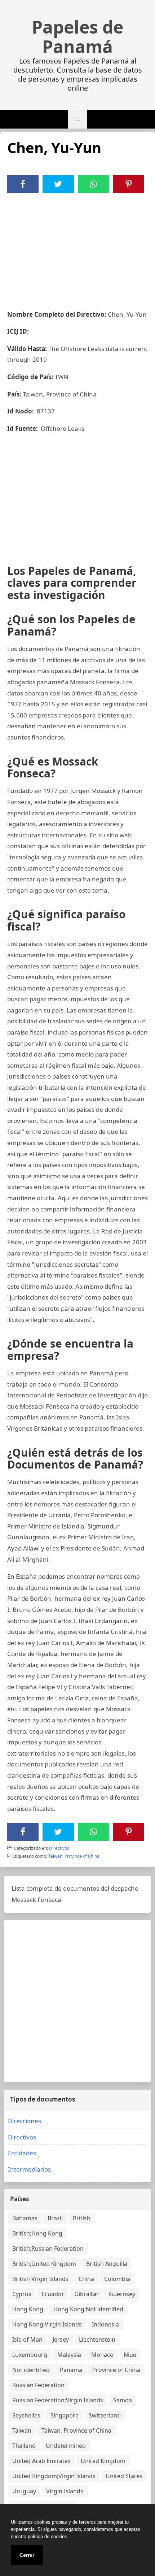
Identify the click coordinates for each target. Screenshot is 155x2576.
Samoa (123, 2400)
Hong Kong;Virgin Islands (47, 2324)
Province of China (116, 2370)
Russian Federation (38, 2385)
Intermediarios (29, 2169)
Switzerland (105, 2415)
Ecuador (53, 2294)
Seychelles (26, 2415)
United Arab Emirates (41, 2461)
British (82, 2218)
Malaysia (69, 2355)
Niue (130, 2355)
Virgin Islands (65, 2491)
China (86, 2279)
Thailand (24, 2446)
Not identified (31, 2370)
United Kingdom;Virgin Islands (54, 2476)
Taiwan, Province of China (74, 1856)
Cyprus (22, 2294)
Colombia (117, 2279)
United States (124, 2476)
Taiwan (22, 2430)
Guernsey (122, 2294)
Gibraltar (87, 2294)
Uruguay (24, 2491)
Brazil (55, 2218)
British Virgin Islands (40, 2279)
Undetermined (66, 2446)
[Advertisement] (77, 247)
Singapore (65, 2415)
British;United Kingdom (44, 2264)
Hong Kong (28, 2309)
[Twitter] (58, 184)
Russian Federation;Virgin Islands (58, 2400)
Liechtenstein (97, 2339)
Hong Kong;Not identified (88, 2309)
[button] (77, 119)
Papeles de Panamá (77, 37)
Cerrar (27, 2555)
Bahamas (25, 2218)
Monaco (102, 2355)
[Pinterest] (129, 184)
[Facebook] (23, 184)
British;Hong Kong (37, 2233)
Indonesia (105, 2324)
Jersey (61, 2339)
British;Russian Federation (48, 2248)
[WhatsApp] (93, 184)
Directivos (59, 1848)
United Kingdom (103, 2461)
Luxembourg (30, 2355)
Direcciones (25, 2121)
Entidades (22, 2153)
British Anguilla (107, 2264)
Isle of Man (27, 2339)
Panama (71, 2370)
